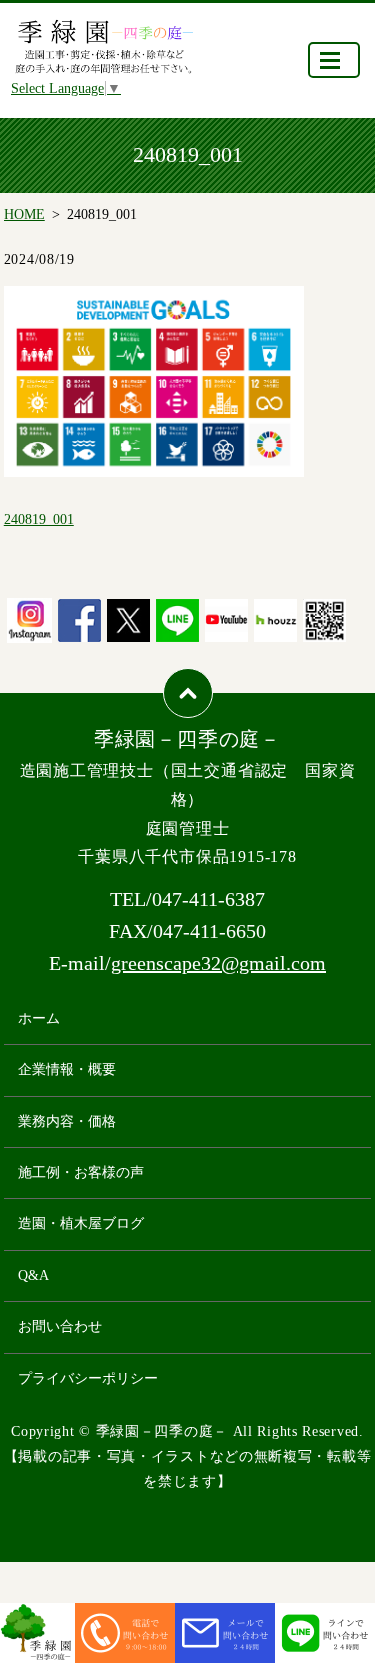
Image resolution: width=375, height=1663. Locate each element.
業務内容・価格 (67, 1121)
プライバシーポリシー (88, 1378)
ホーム (39, 1018)
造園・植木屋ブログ (81, 1223)
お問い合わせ (60, 1326)
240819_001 (39, 519)
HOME (24, 214)
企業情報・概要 (67, 1069)
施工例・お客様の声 (81, 1172)
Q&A (33, 1275)
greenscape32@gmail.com (218, 963)
